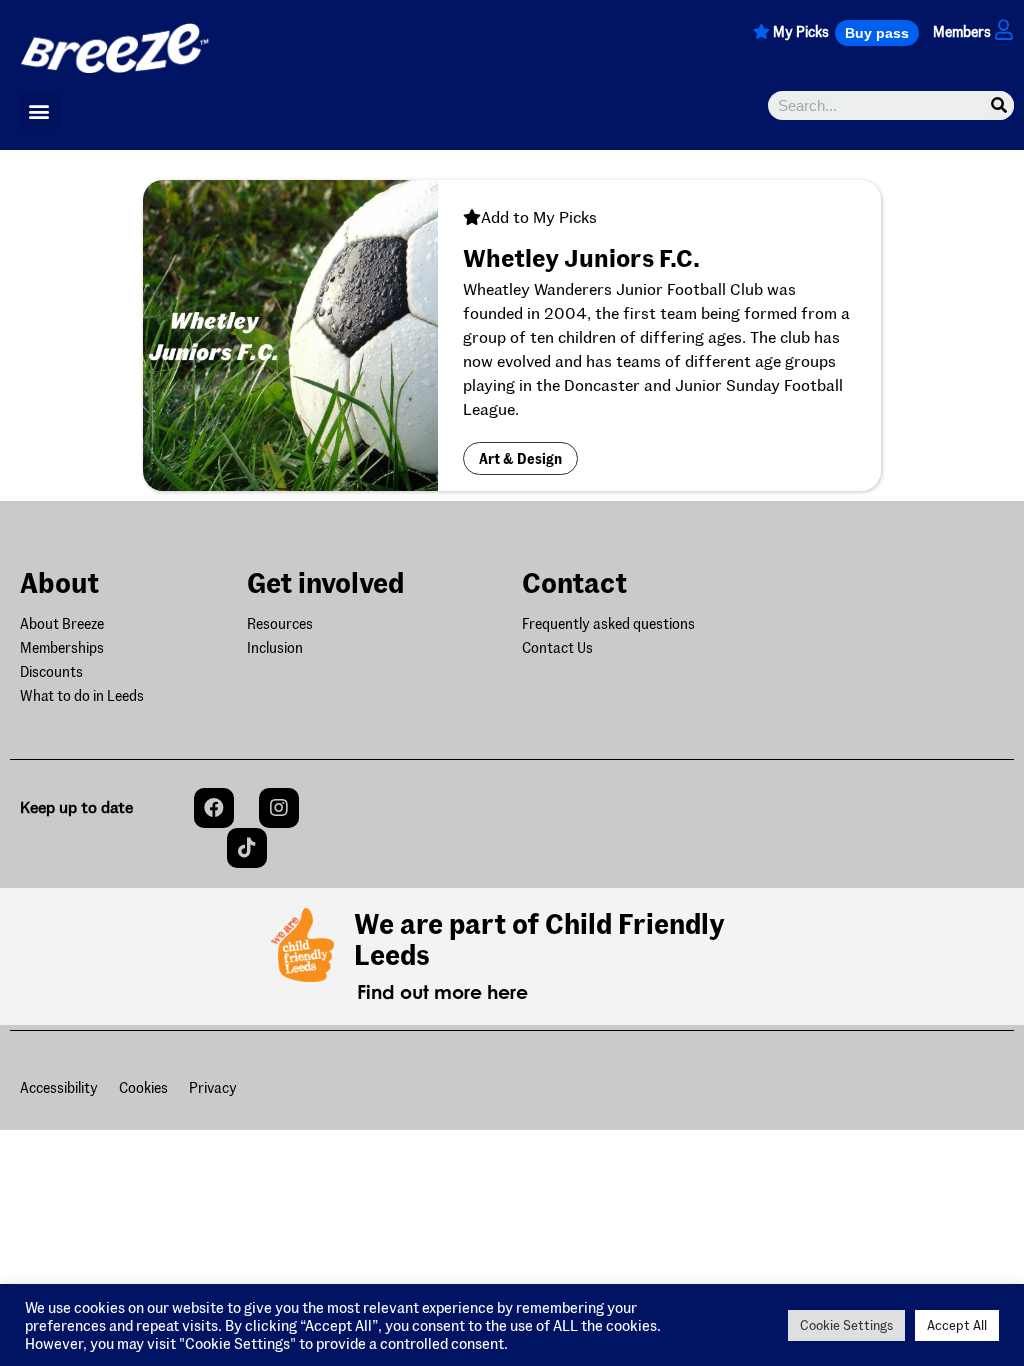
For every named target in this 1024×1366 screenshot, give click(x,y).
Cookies (143, 1087)
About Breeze (62, 623)
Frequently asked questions (608, 623)
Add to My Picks (539, 216)
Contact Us (557, 647)
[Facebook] (214, 808)
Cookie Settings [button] (846, 1325)
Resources (280, 623)
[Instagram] (279, 808)
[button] (877, 33)
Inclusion (275, 647)
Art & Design (520, 458)
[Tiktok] (247, 848)
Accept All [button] (957, 1325)
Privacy (213, 1087)
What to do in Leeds (82, 695)
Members (962, 31)
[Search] (999, 105)
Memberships (62, 647)
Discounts (51, 671)
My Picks (801, 31)
